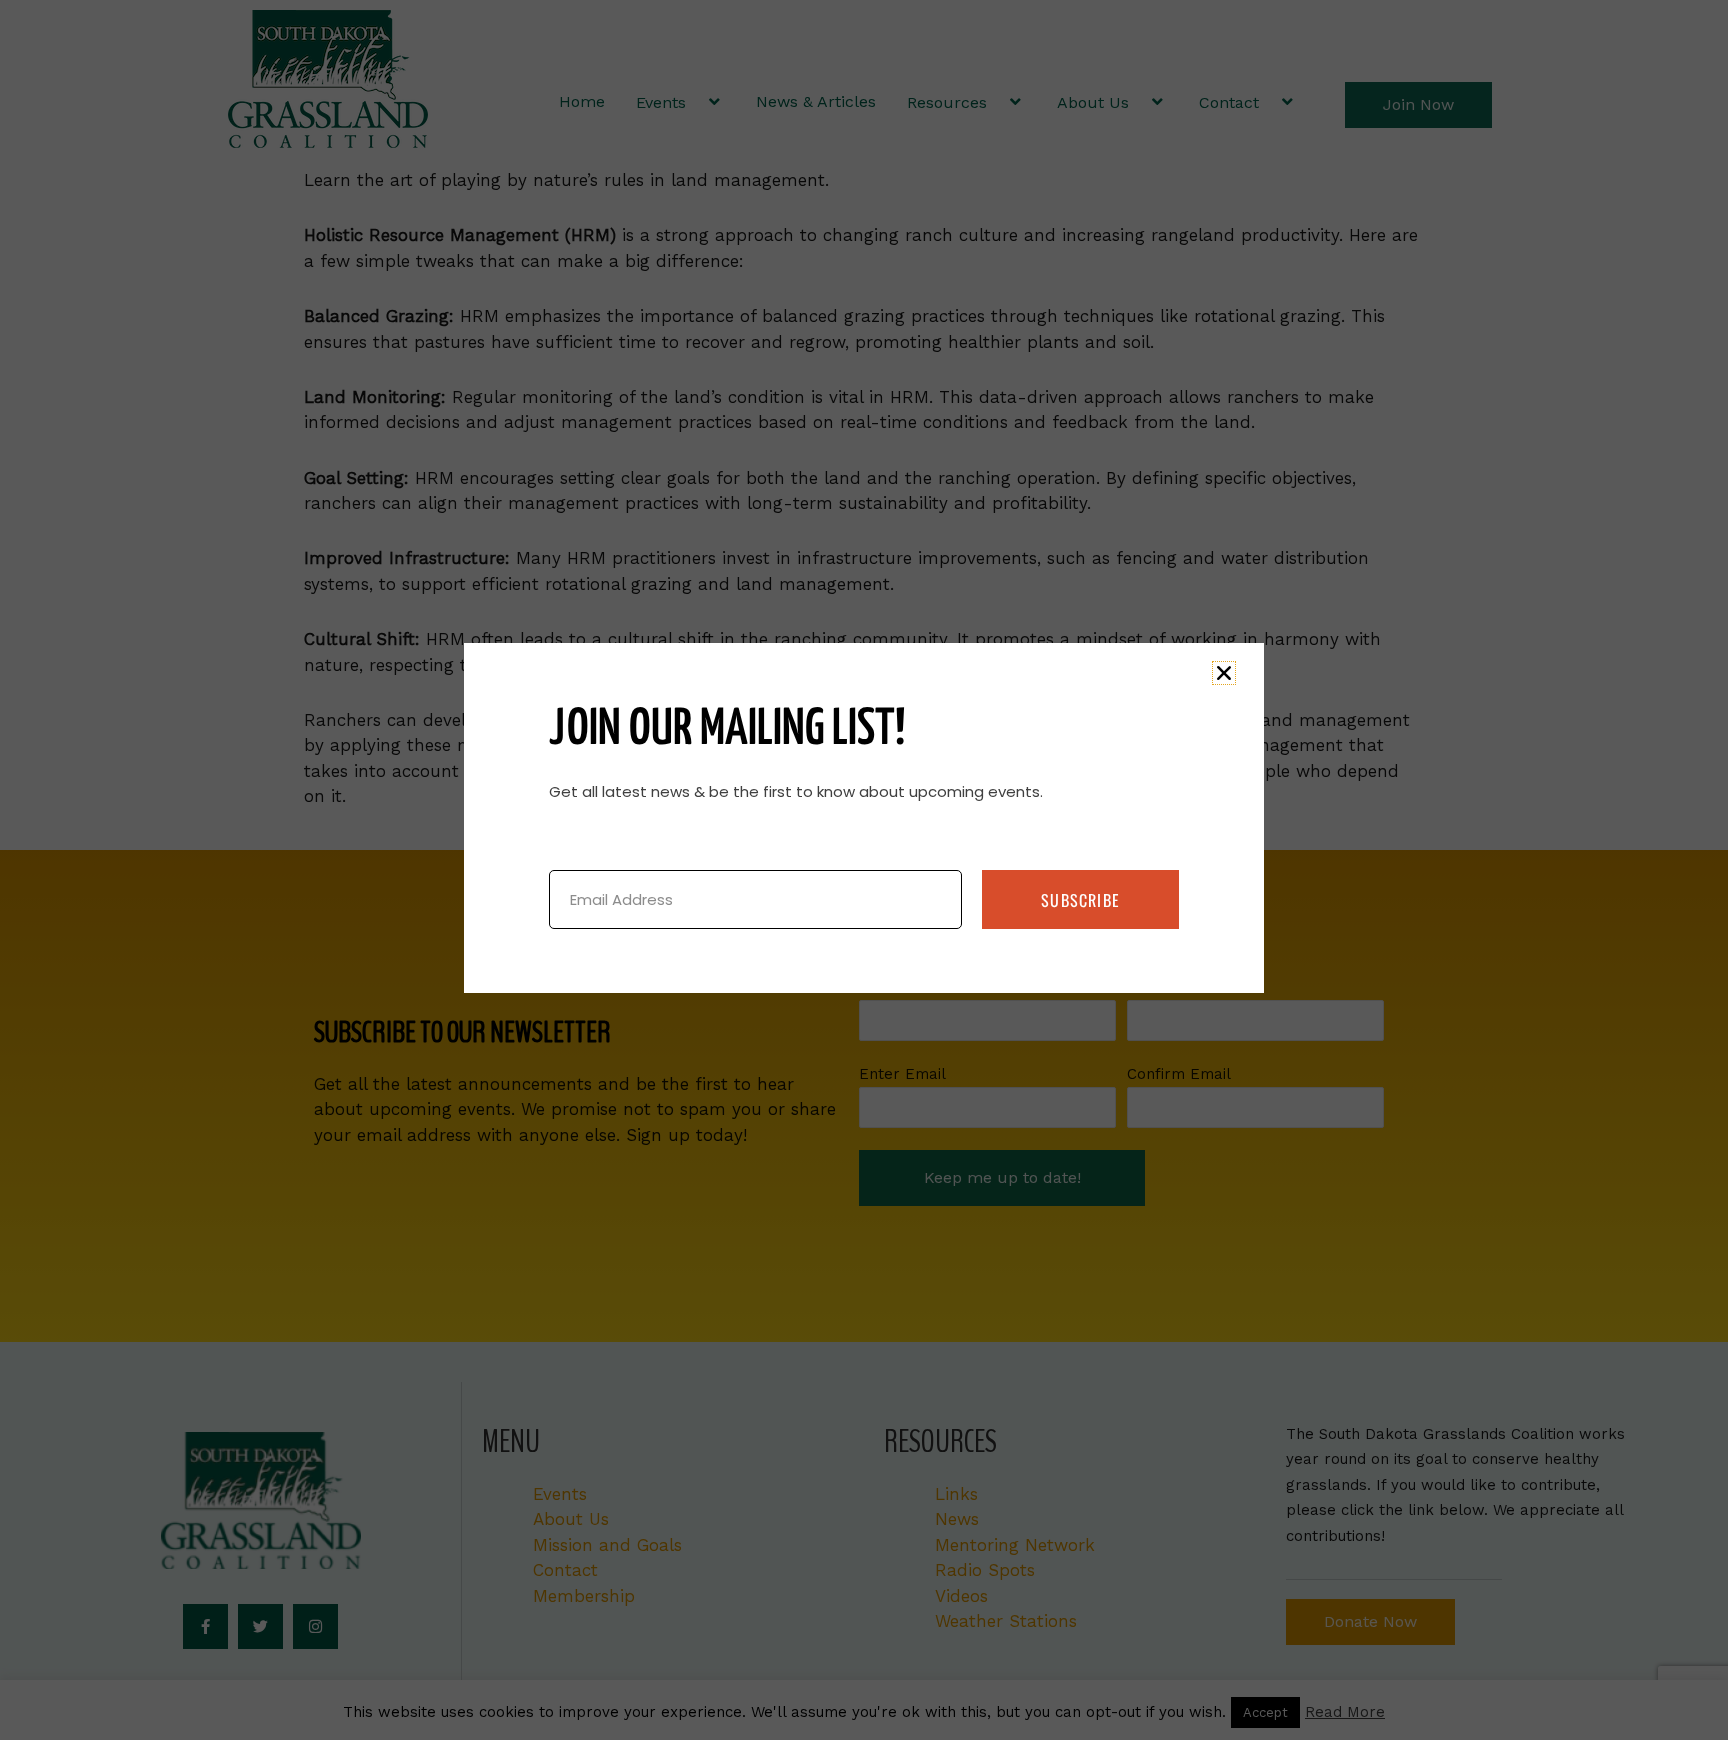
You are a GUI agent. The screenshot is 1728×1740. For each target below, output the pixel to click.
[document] (864, 870)
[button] (1224, 673)
